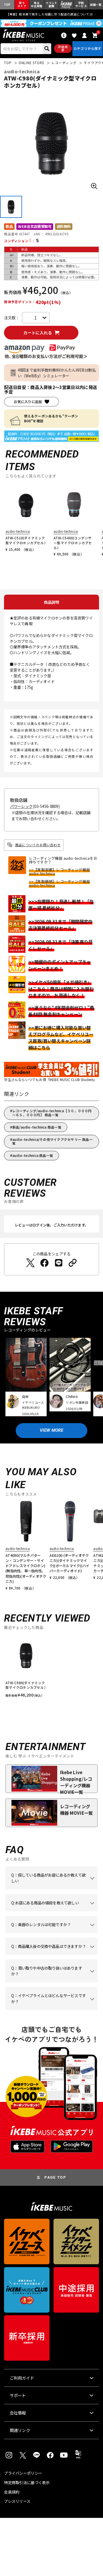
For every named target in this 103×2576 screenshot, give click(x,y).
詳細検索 (63, 48)
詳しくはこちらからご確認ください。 (51, 1955)
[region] (51, 1668)
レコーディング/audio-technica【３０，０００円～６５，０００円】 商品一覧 (52, 1113)
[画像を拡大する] (94, 186)
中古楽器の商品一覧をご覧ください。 (51, 1933)
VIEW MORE (51, 1430)
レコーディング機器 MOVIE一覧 (76, 1809)
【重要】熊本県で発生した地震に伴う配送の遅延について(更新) (52, 14)
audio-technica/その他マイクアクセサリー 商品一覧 (53, 1141)
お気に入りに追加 (28, 402)
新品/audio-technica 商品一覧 (37, 1127)
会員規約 (12, 2492)
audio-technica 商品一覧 (33, 1155)
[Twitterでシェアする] (30, 1263)
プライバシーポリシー (23, 2473)
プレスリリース (17, 2501)
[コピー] (73, 1263)
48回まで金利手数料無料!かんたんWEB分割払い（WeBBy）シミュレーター (57, 373)
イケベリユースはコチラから (51, 1982)
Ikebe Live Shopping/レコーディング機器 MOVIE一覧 (76, 1781)
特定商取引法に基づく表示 (27, 2483)
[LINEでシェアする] (59, 1263)
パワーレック (21, 806)
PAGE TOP (55, 2177)
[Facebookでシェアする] (44, 1263)
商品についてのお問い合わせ (38, 845)
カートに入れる (37, 333)
